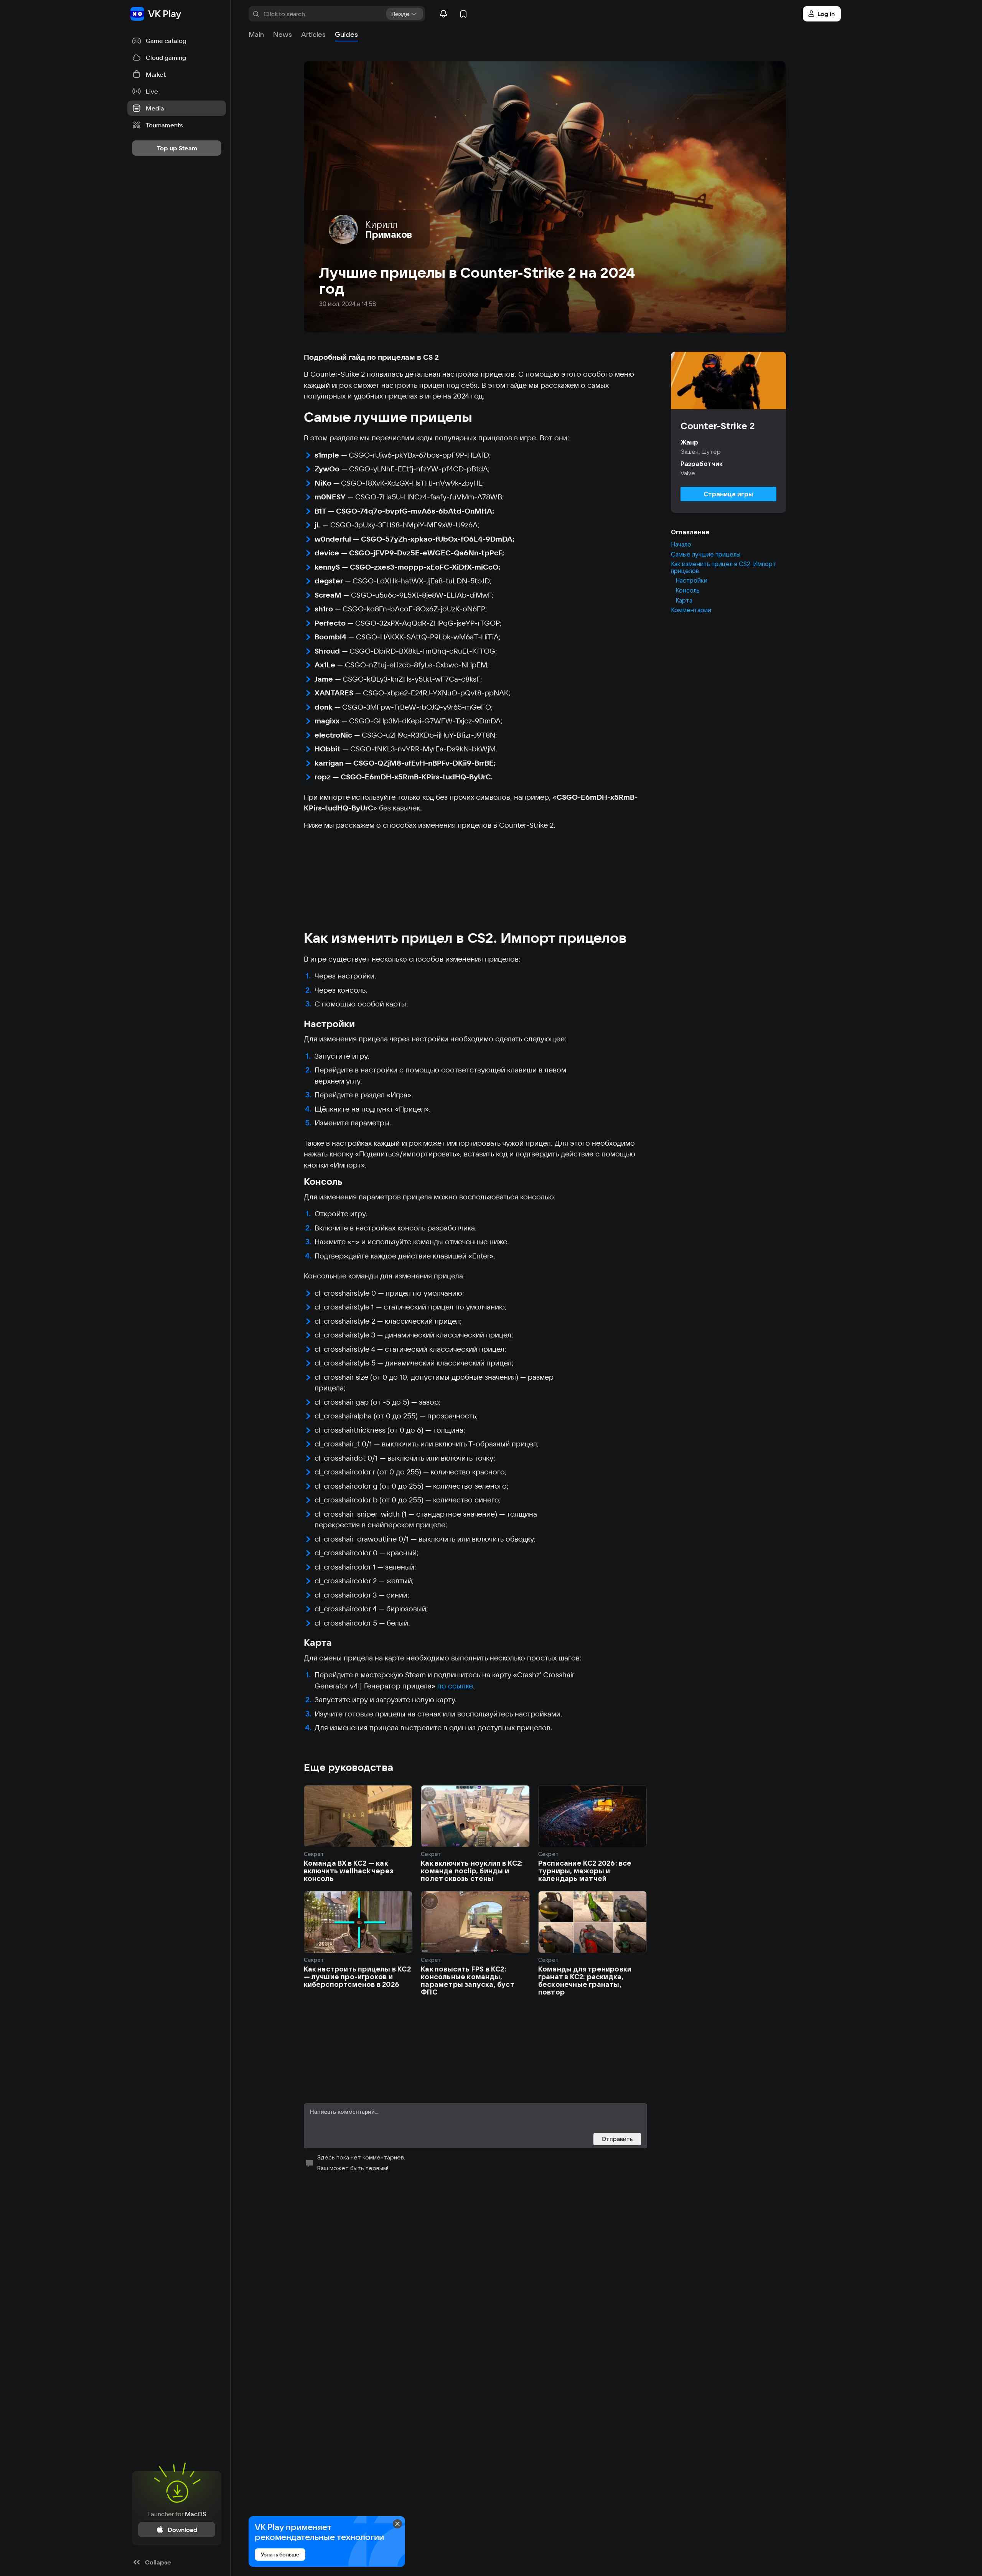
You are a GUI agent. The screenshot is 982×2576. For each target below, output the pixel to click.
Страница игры (728, 494)
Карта (684, 600)
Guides (346, 34)
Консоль (688, 591)
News (283, 34)
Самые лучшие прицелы (706, 554)
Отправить (617, 2139)
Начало (681, 545)
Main (256, 34)
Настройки (691, 581)
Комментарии (691, 610)
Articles (313, 34)
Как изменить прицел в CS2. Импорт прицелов (723, 567)
